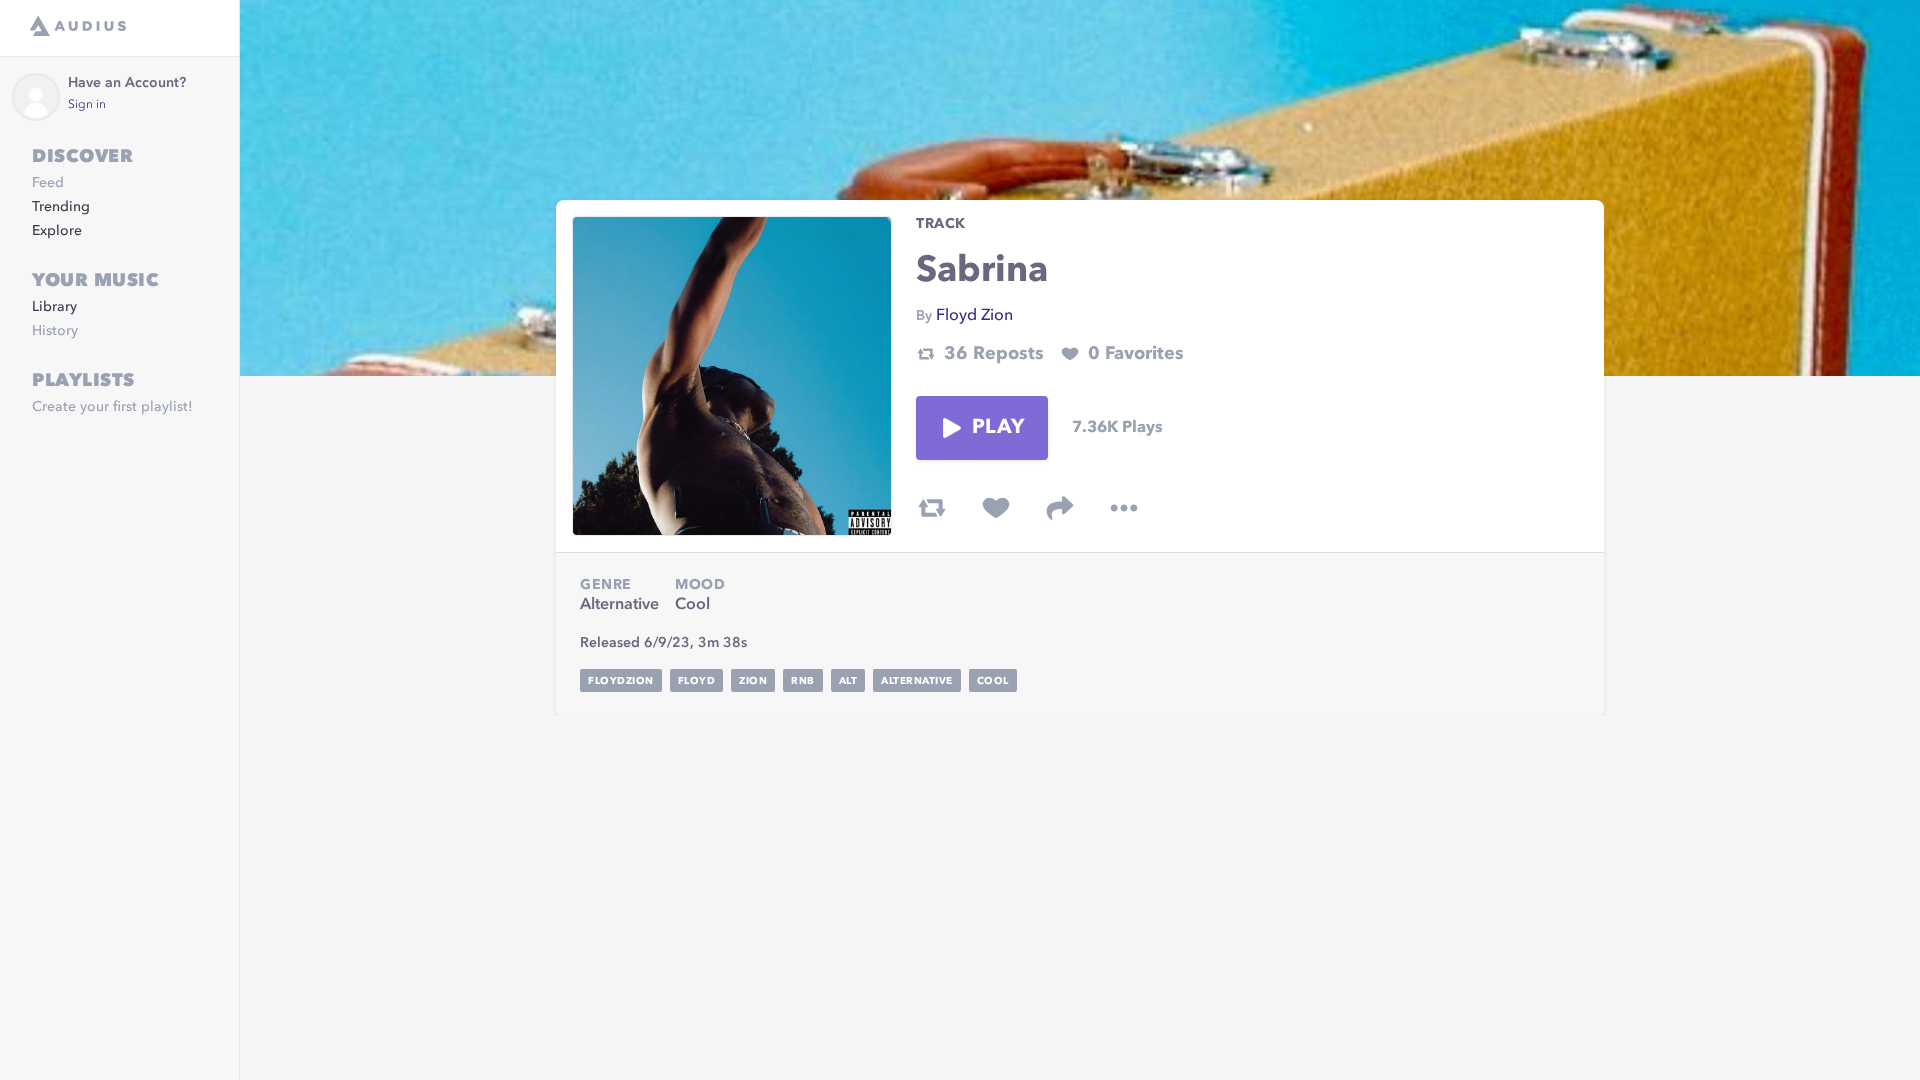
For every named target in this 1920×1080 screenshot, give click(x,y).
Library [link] (54, 307)
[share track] (1060, 508)
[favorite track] (996, 508)
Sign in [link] (87, 105)
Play (998, 428)
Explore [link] (57, 231)
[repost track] (932, 508)
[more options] (1124, 508)
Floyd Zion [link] (974, 316)
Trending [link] (61, 207)
